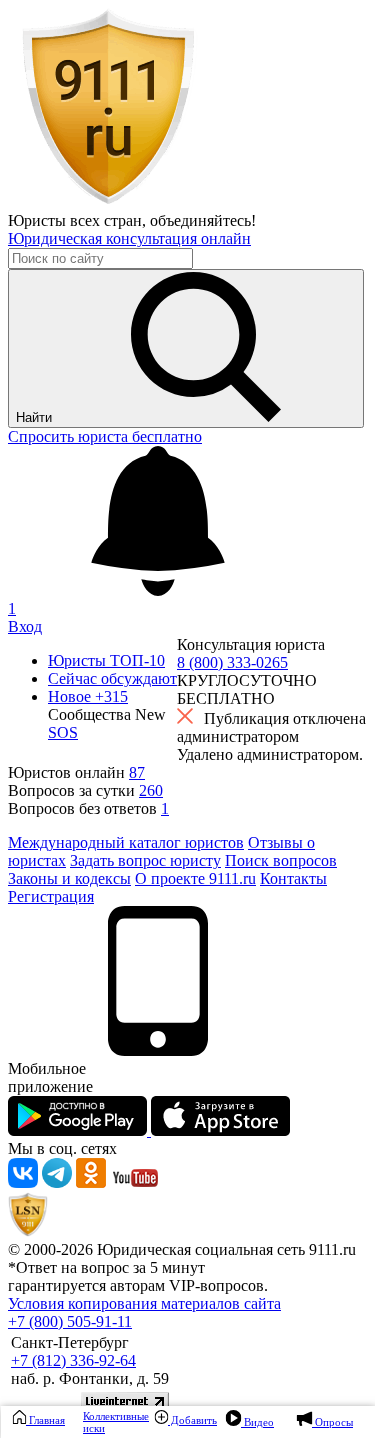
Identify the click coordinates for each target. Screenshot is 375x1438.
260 (151, 790)
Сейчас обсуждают (112, 678)
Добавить (192, 1420)
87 (137, 772)
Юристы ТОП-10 (106, 660)
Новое (88, 696)
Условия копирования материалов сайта (144, 1303)
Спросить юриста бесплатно (105, 436)
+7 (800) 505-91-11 (70, 1321)
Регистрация (51, 896)
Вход (25, 626)
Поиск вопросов (281, 860)
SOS (63, 732)
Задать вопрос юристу (145, 860)
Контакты (293, 878)
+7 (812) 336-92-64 (73, 1360)
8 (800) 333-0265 (232, 662)
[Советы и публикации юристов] (108, 202)
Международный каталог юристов (126, 842)
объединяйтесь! (203, 220)
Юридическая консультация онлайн (129, 238)
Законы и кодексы (69, 878)
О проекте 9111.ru (195, 878)
